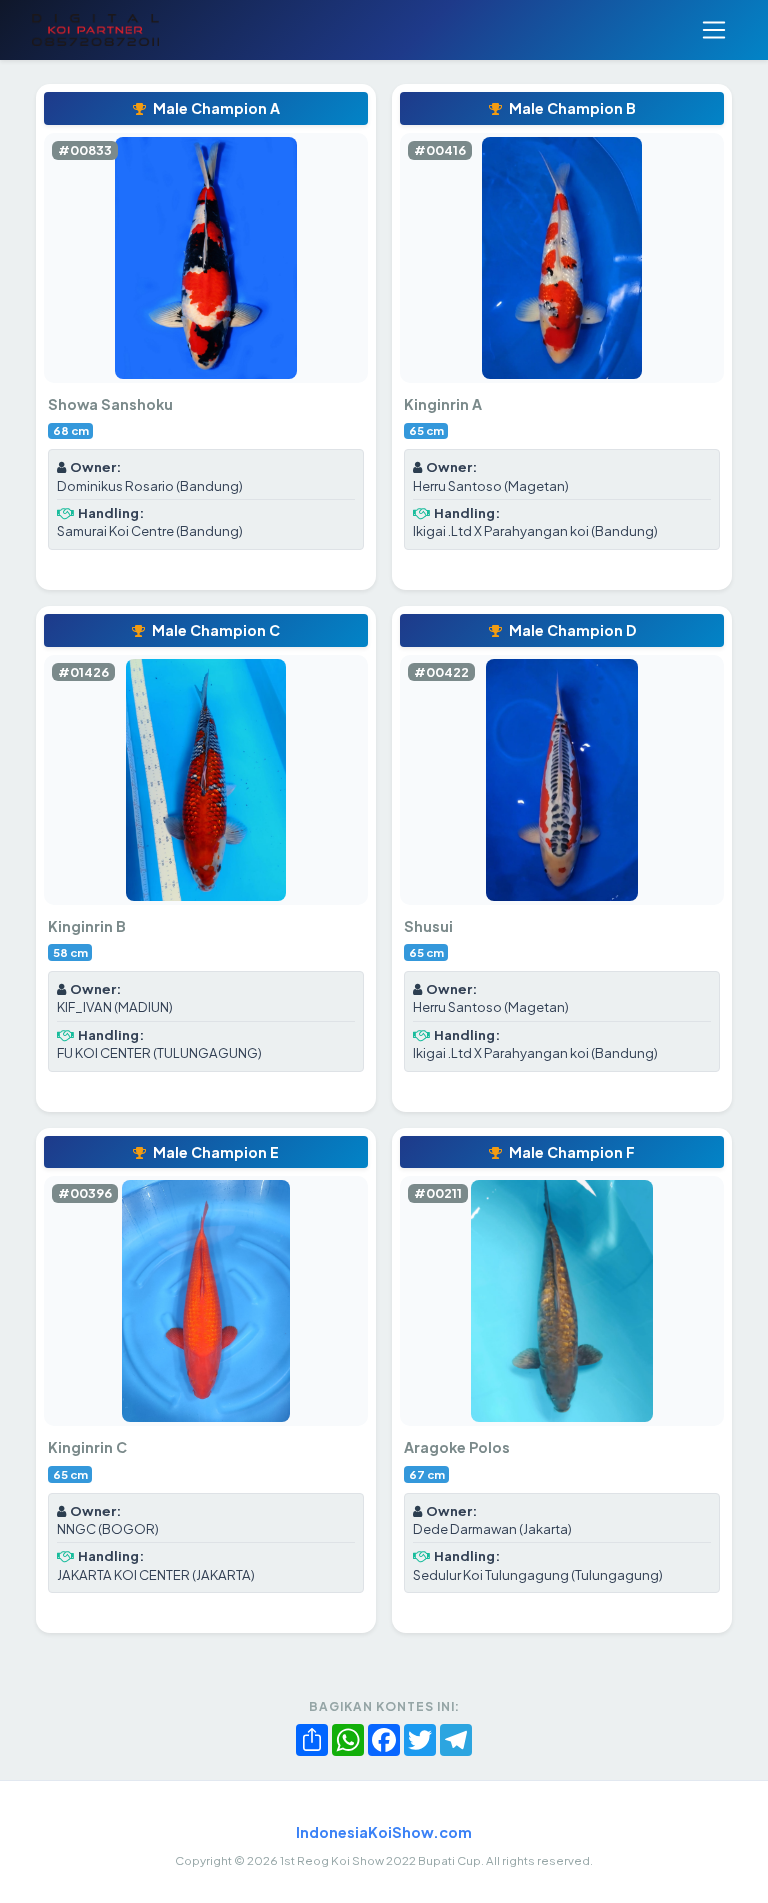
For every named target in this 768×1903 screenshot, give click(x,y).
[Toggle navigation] (714, 30)
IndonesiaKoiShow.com (384, 1832)
